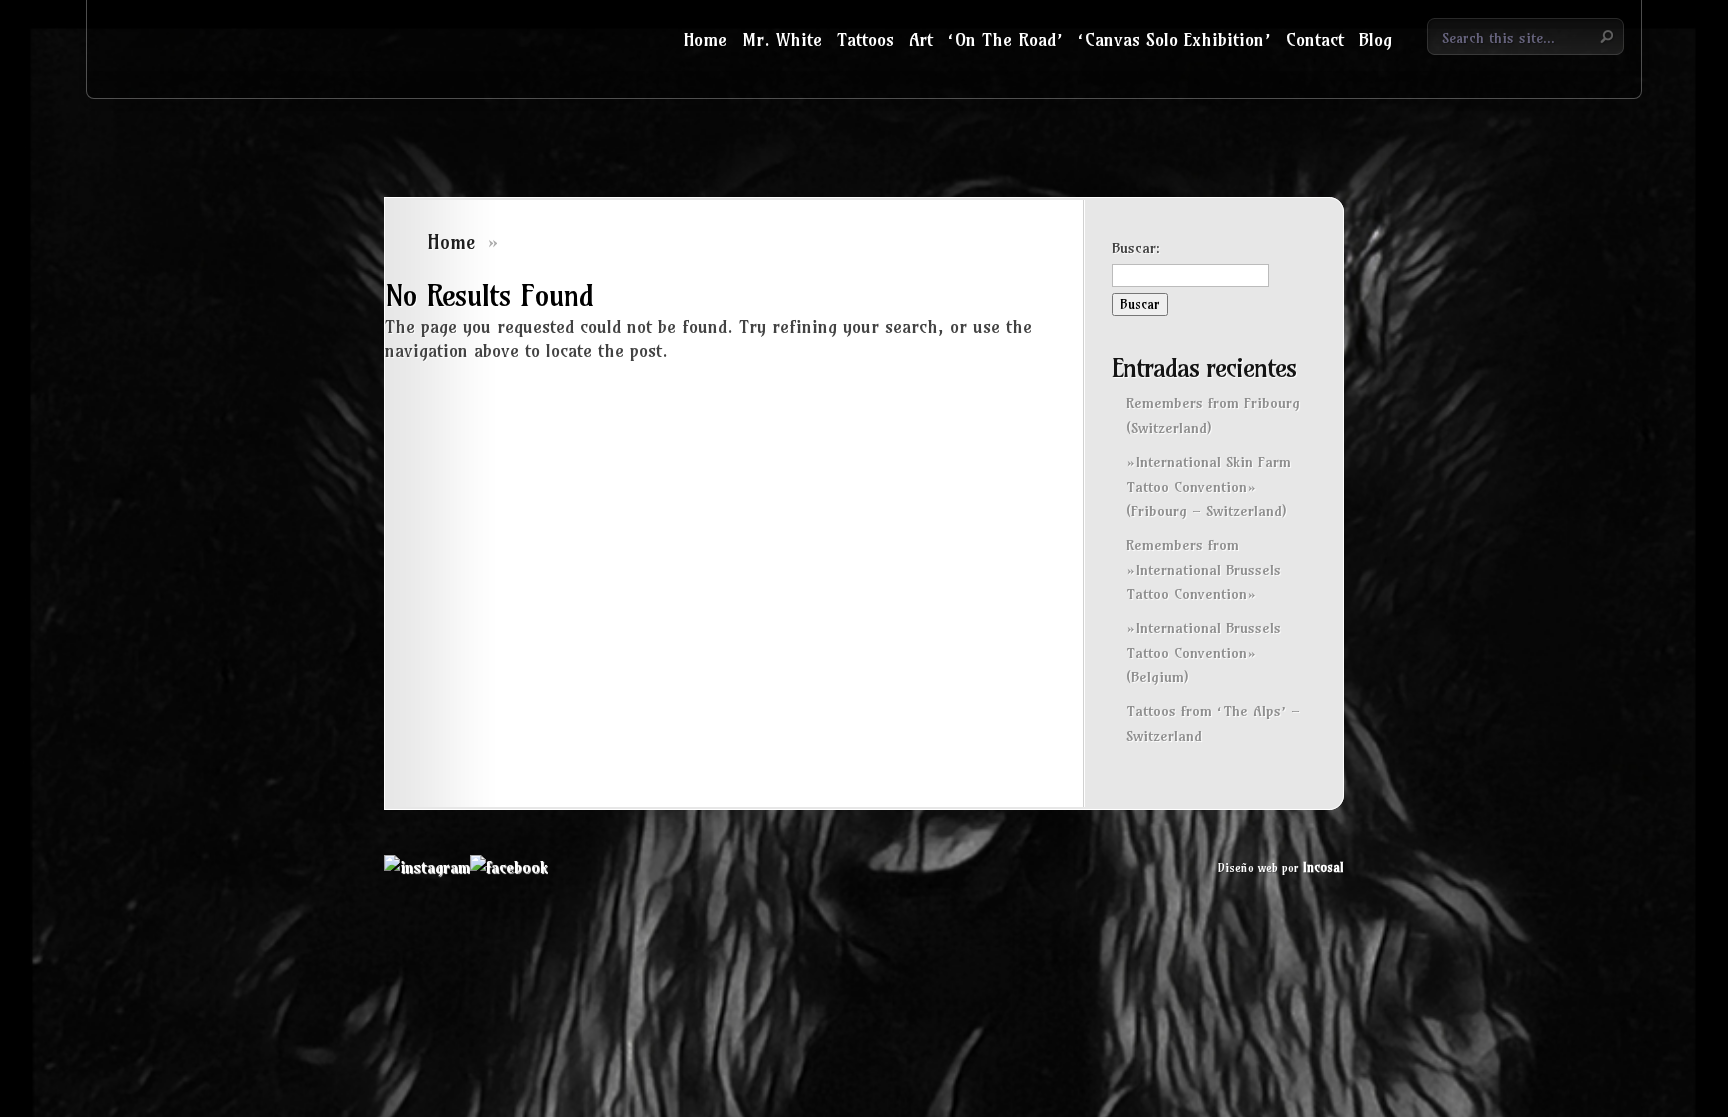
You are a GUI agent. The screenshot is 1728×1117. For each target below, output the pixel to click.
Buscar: (1136, 248)
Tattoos (865, 39)
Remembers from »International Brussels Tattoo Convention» (1203, 569)
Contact (1315, 39)
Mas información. (1543, 953)
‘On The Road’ (1005, 39)
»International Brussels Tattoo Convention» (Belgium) (1203, 652)
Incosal (1323, 867)
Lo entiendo (1482, 999)
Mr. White (782, 39)
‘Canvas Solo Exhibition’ (1174, 39)
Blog (1375, 39)
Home (705, 39)
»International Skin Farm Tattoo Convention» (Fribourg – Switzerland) (1208, 486)
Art (921, 39)
